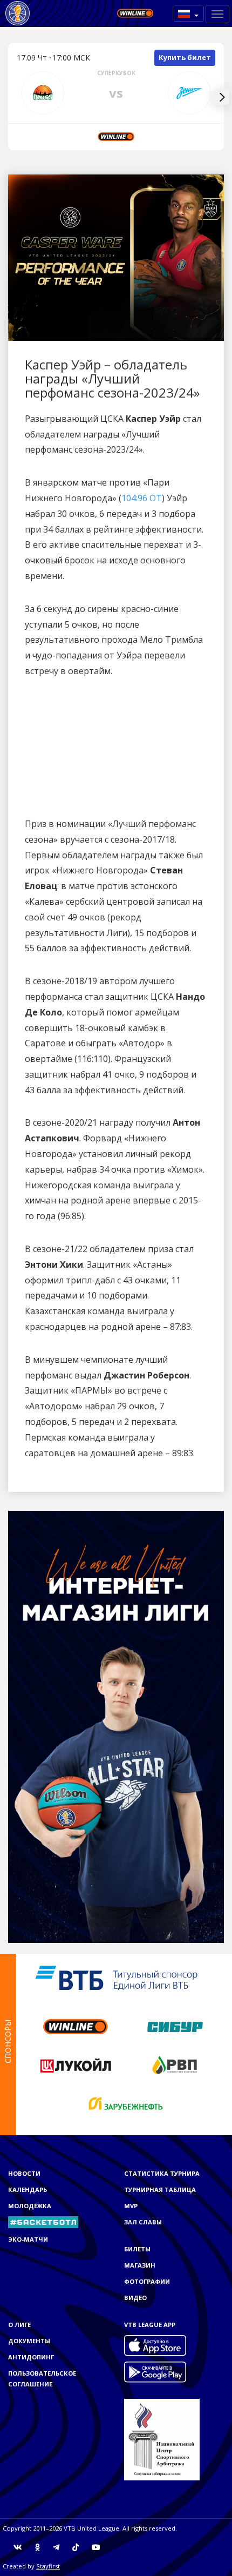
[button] (188, 13)
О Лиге (19, 2325)
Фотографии (147, 2281)
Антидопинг (31, 2357)
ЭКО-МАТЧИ (28, 2239)
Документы (29, 2341)
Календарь (28, 2190)
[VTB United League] (18, 14)
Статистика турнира (162, 2173)
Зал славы (143, 2222)
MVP (131, 2206)
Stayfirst (48, 2566)
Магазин (140, 2265)
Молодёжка (30, 2206)
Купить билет (185, 57)
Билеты (137, 2249)
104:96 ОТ (142, 498)
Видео (135, 2298)
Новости (24, 2173)
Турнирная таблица (160, 2190)
